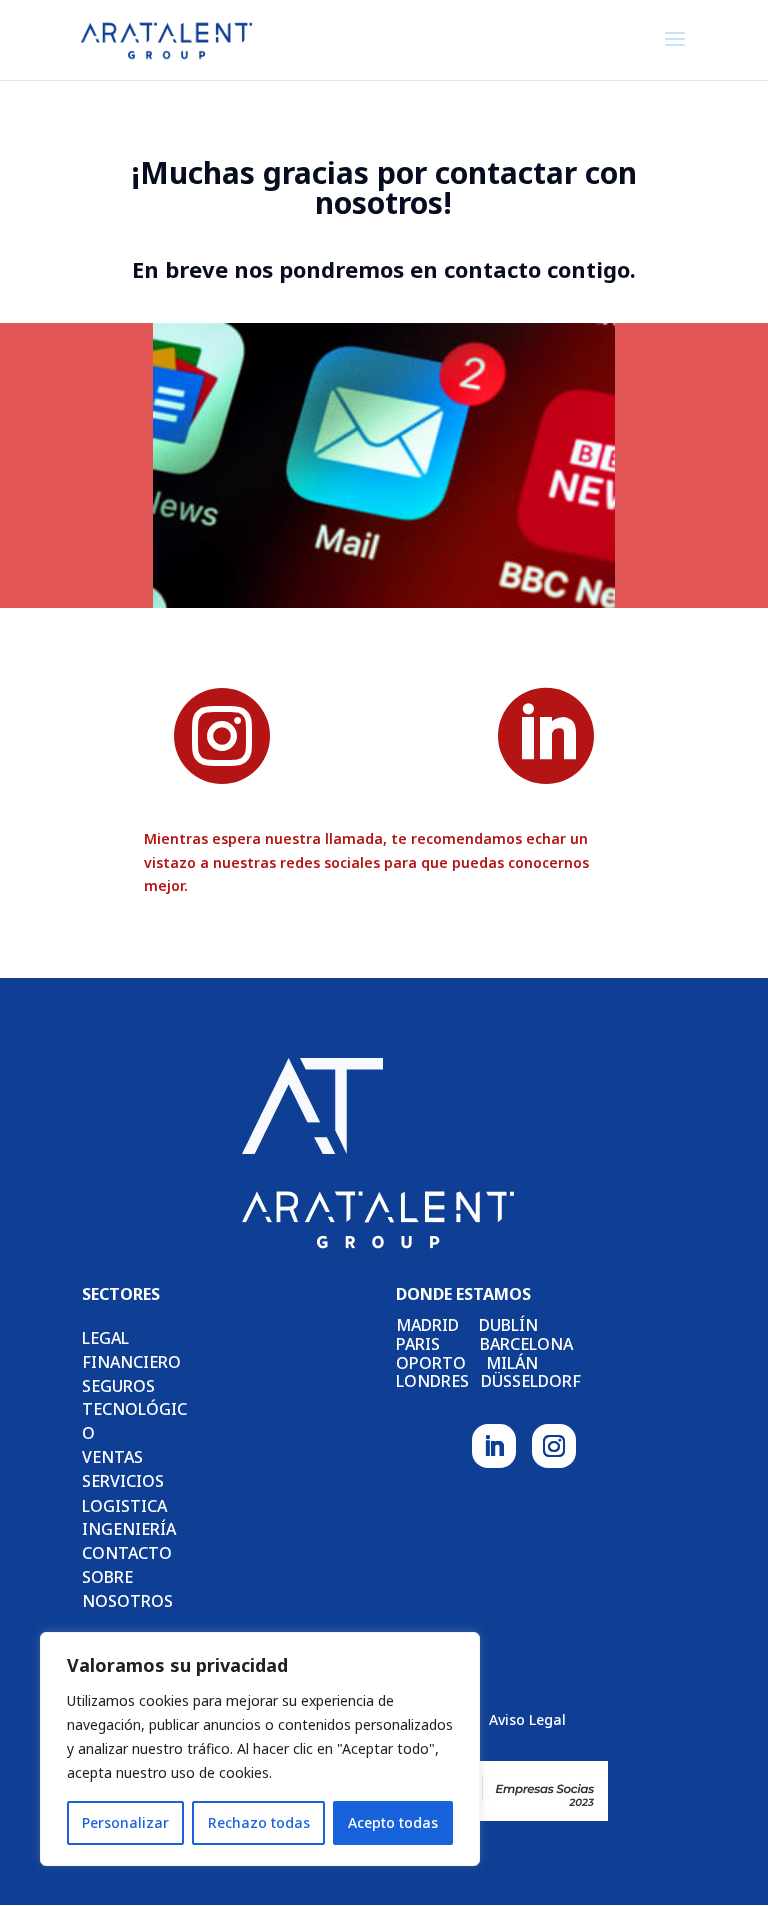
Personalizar (125, 1822)
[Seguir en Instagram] (554, 1446)
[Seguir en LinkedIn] (494, 1446)
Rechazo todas (259, 1822)
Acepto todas (393, 1822)
